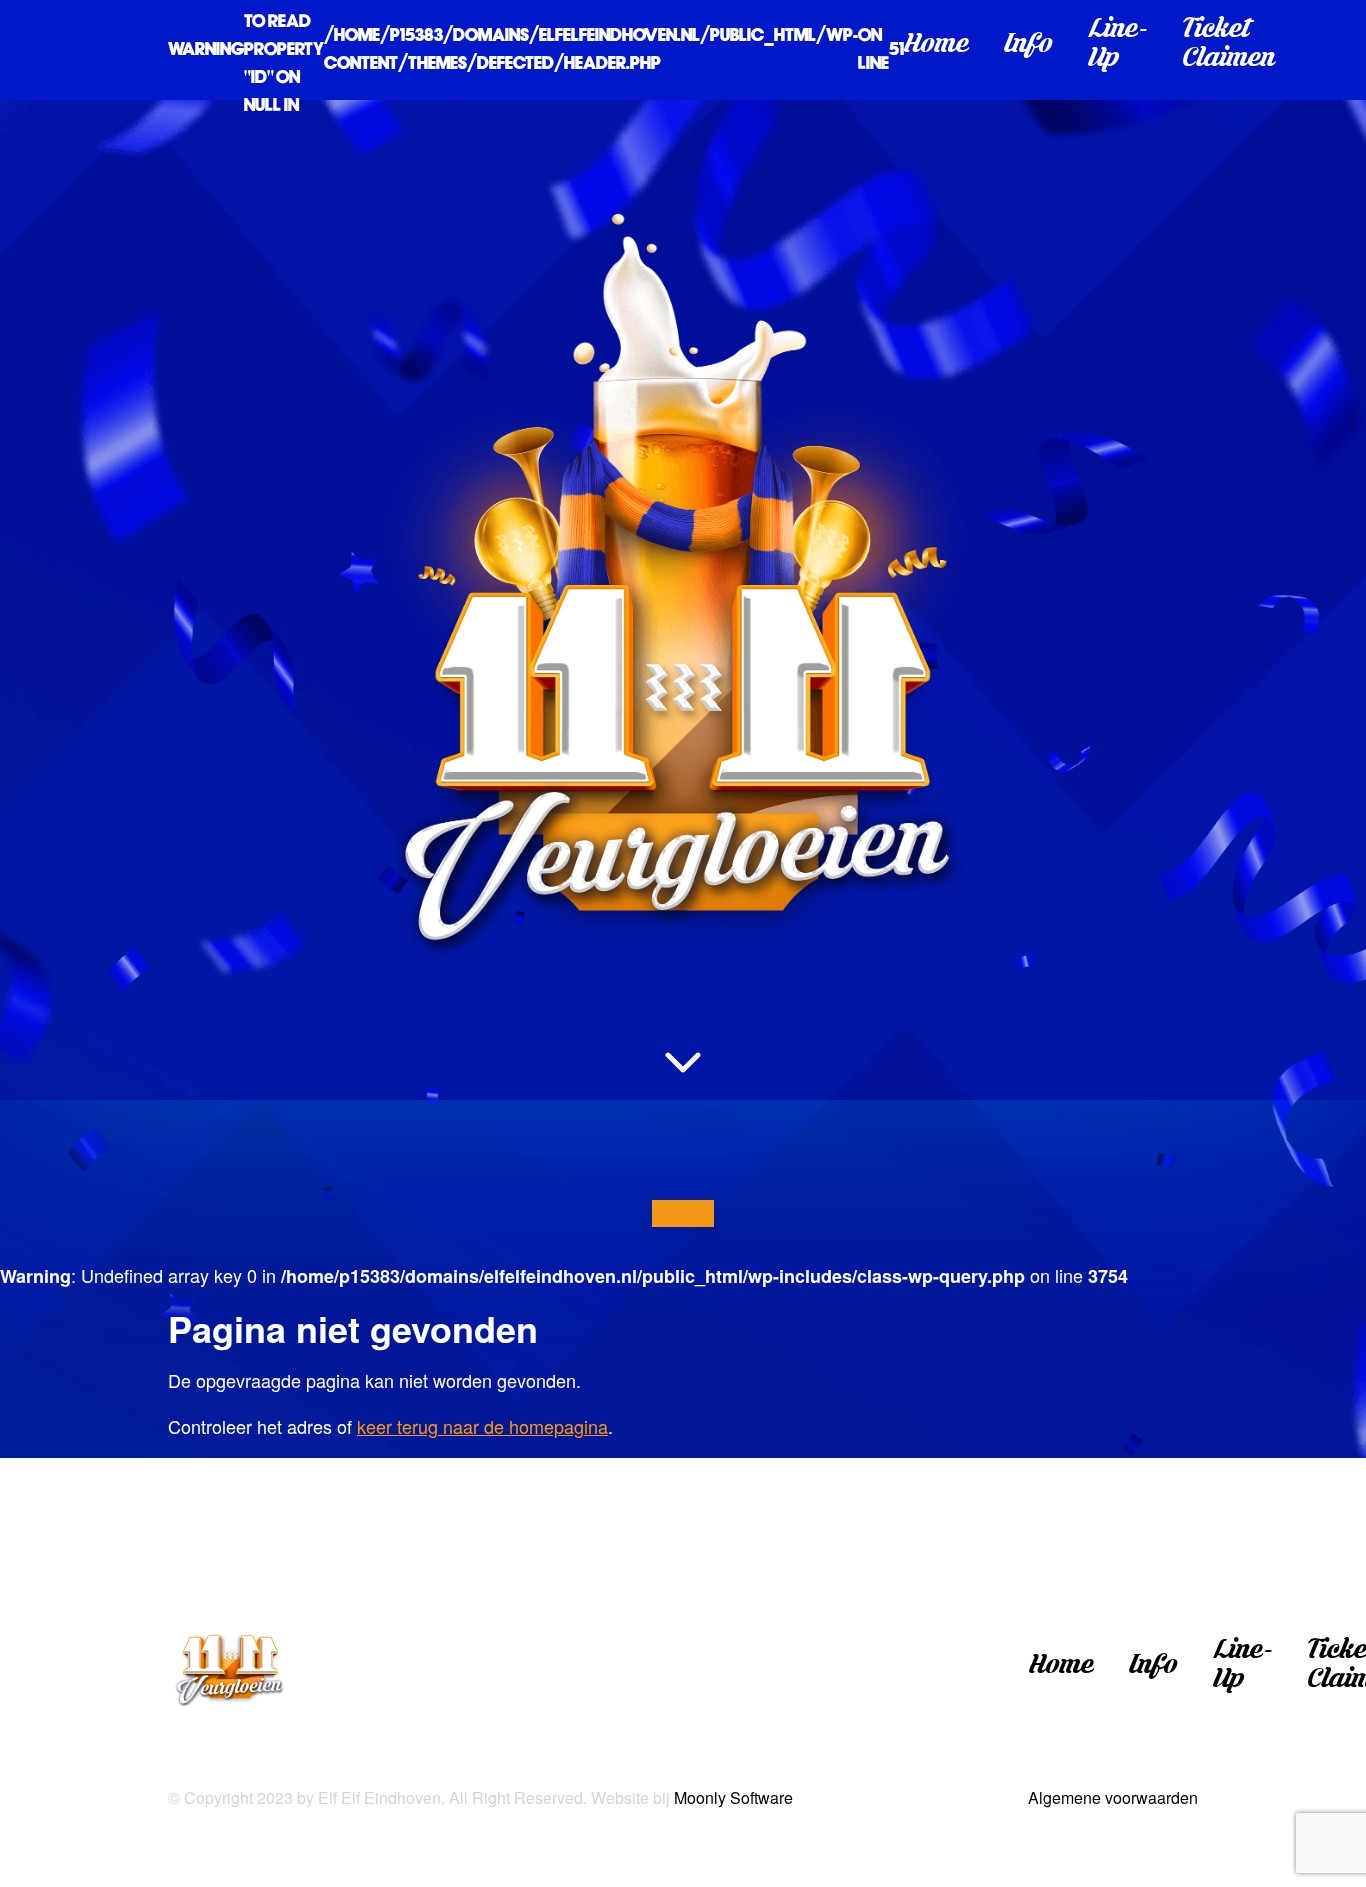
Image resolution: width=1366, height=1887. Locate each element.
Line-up (1118, 49)
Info (1028, 50)
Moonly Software (733, 1797)
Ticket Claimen (1229, 49)
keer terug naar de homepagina (482, 1426)
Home (936, 50)
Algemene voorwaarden (1113, 1797)
